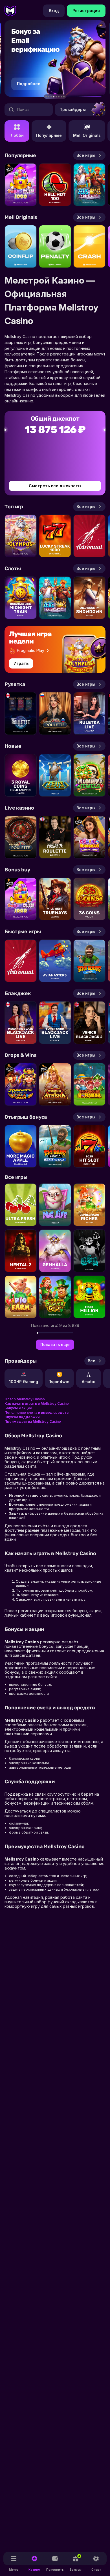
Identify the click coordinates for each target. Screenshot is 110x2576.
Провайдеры (73, 109)
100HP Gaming (24, 1382)
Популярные (49, 135)
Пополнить (55, 2570)
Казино (34, 2570)
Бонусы (76, 2563)
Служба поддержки (22, 1417)
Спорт (96, 2570)
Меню (14, 2570)
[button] (46, 97)
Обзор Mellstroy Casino (25, 1399)
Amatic (89, 1382)
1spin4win (59, 1382)
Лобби (17, 135)
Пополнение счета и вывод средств (37, 1412)
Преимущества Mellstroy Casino (33, 1421)
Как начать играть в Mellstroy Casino (37, 1403)
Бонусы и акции (18, 1408)
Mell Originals (87, 135)
